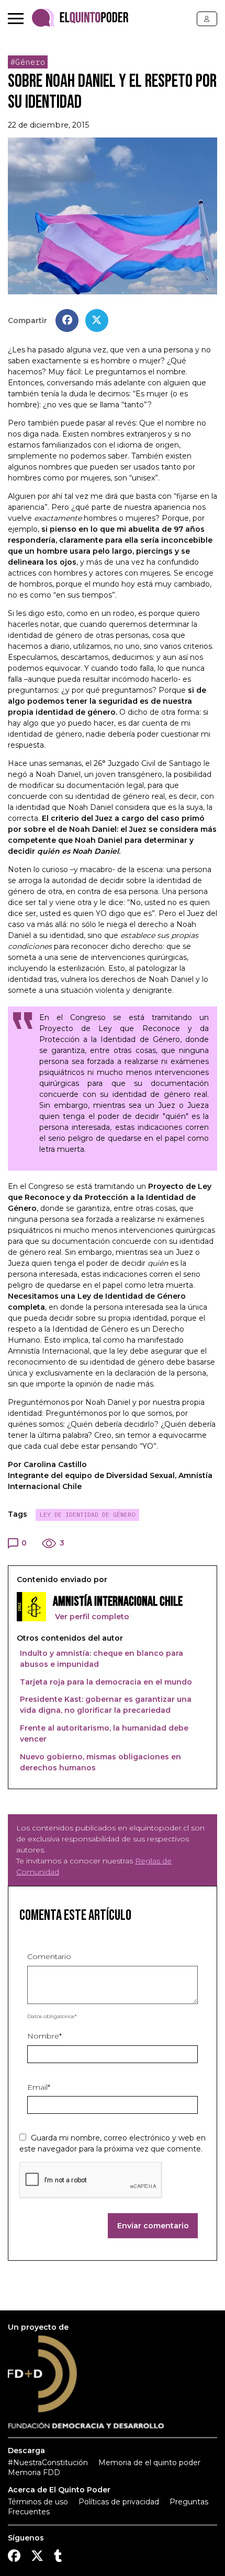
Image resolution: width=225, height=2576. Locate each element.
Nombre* (44, 2036)
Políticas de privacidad (119, 2502)
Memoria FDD (34, 2472)
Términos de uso (38, 2502)
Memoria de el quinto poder (149, 2463)
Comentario (49, 1956)
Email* (39, 2087)
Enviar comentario (153, 2226)
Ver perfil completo (91, 1617)
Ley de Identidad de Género (87, 1515)
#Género (28, 62)
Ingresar (207, 19)
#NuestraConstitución (48, 2463)
